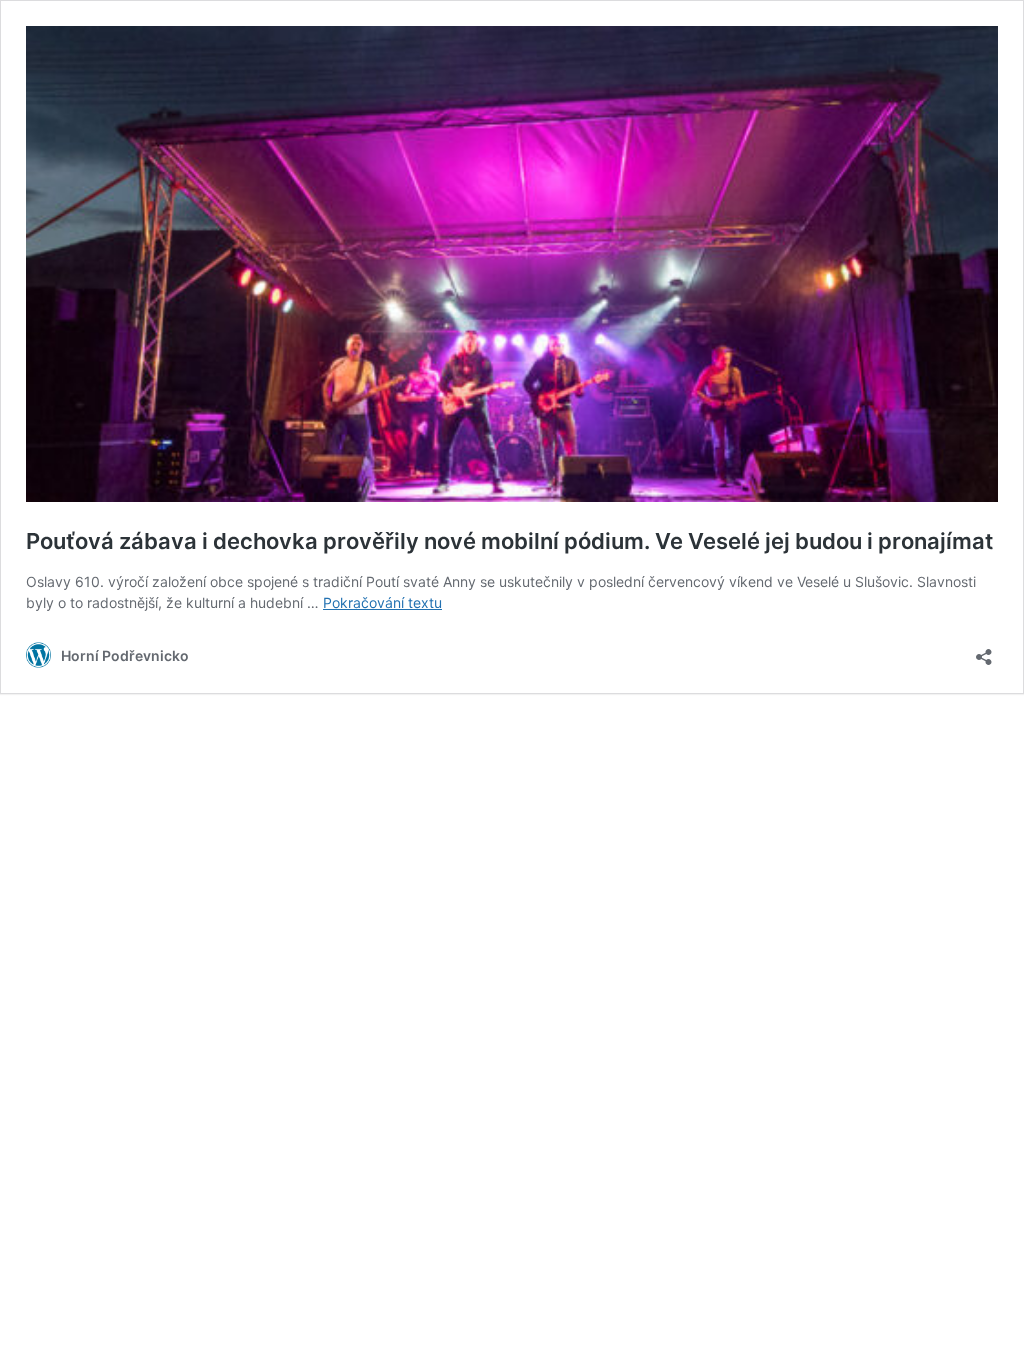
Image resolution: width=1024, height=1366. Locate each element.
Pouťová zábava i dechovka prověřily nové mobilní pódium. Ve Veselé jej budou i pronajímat (509, 541)
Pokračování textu (382, 602)
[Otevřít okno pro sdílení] (984, 650)
